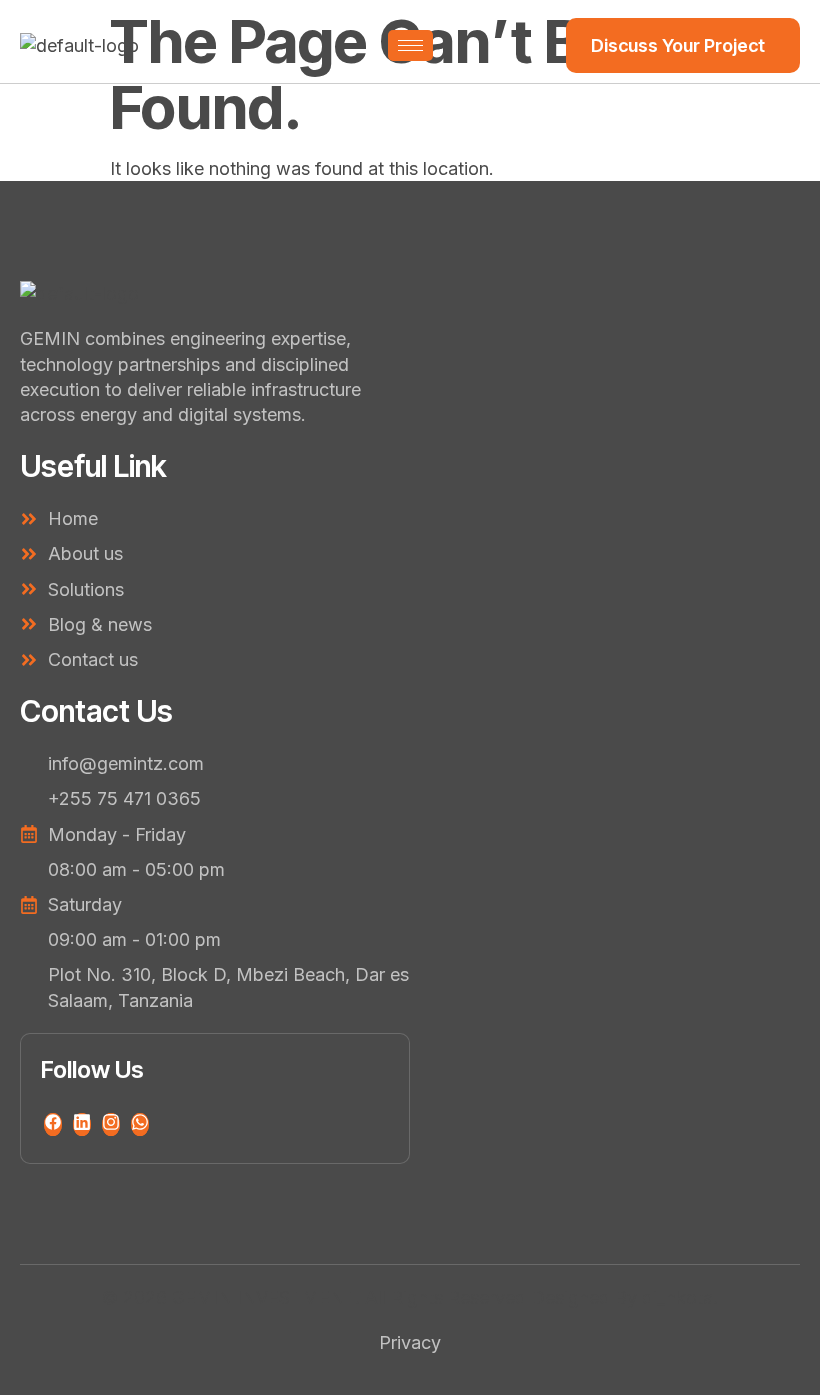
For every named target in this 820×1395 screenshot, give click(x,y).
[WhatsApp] (140, 1124)
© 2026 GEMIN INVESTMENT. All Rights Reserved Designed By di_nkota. (410, 1297)
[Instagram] (111, 1124)
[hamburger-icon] (410, 45)
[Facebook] (53, 1124)
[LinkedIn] (82, 1124)
